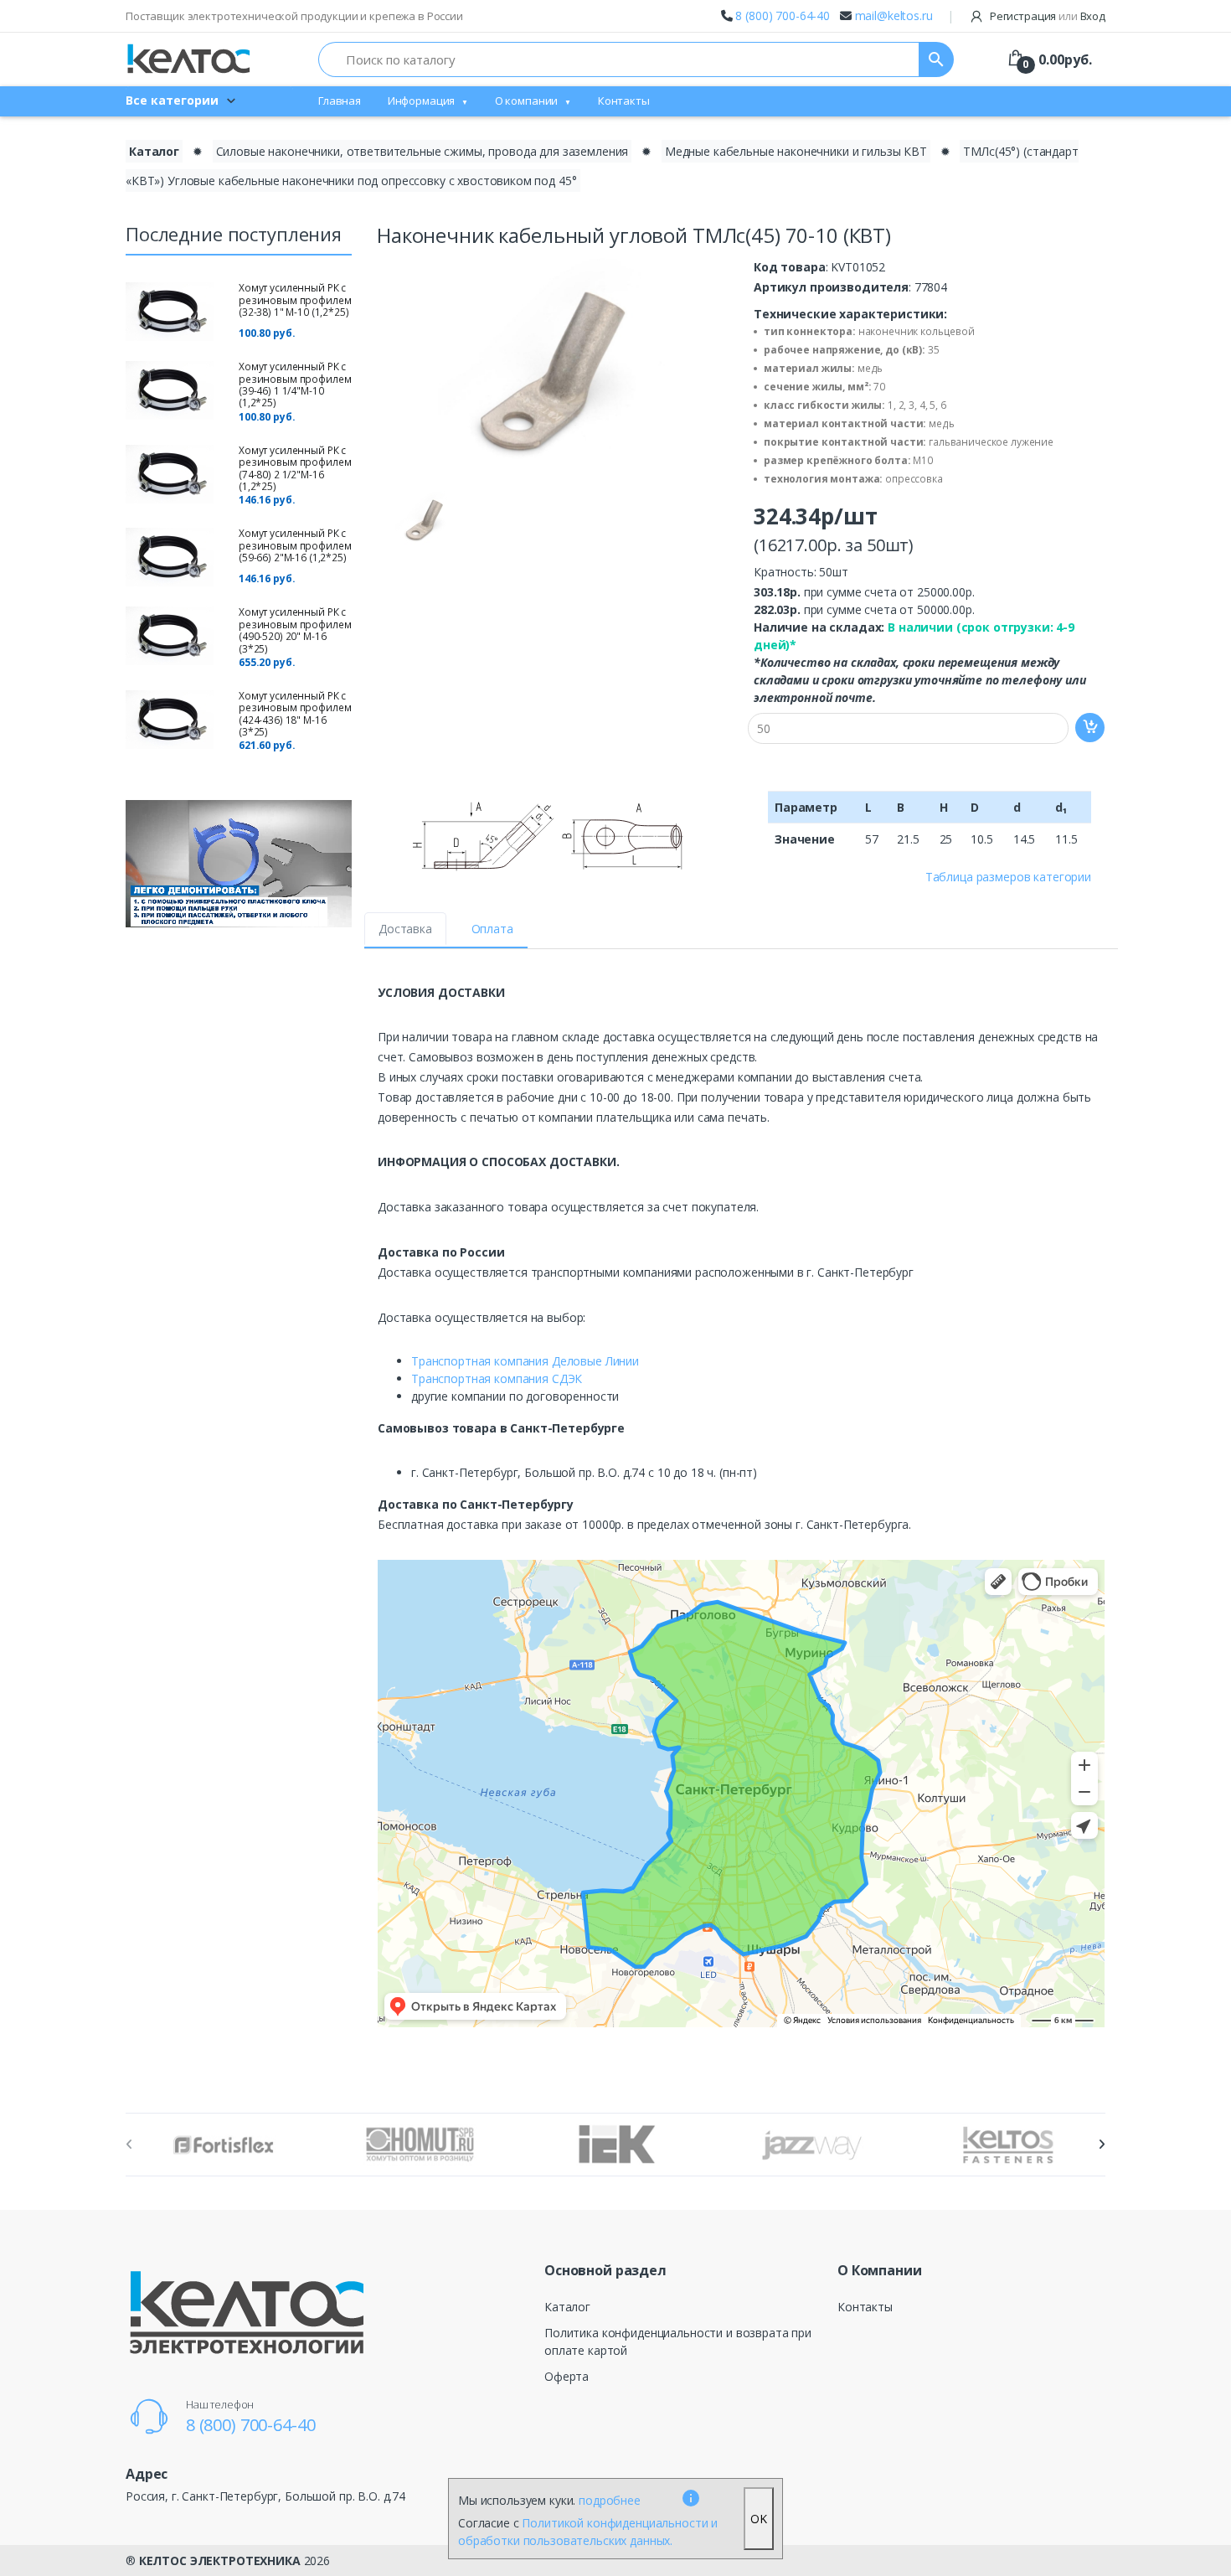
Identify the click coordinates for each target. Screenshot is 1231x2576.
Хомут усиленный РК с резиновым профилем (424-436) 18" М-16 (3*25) (295, 714)
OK (759, 2519)
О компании (527, 101)
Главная (340, 101)
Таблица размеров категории (1008, 877)
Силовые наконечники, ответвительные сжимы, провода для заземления (422, 151)
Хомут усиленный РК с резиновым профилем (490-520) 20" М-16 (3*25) (295, 630)
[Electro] (188, 59)
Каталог (154, 151)
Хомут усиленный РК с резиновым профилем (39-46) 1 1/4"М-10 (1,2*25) (295, 385)
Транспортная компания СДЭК (497, 1378)
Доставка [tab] (405, 929)
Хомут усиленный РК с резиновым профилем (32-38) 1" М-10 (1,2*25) (295, 300)
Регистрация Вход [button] (1046, 16)
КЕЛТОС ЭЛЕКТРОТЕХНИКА (220, 2561)
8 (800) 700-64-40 (783, 15)
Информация (422, 101)
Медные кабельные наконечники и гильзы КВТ (796, 151)
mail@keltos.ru (894, 15)
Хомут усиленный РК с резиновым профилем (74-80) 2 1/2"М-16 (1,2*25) (295, 468)
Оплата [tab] (492, 929)
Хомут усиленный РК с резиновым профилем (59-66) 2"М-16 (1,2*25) (295, 545)
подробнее (610, 2500)
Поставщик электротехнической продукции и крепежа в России (294, 16)
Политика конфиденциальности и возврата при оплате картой (678, 2341)
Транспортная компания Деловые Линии (525, 1361)
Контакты (624, 101)
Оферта (567, 2376)
